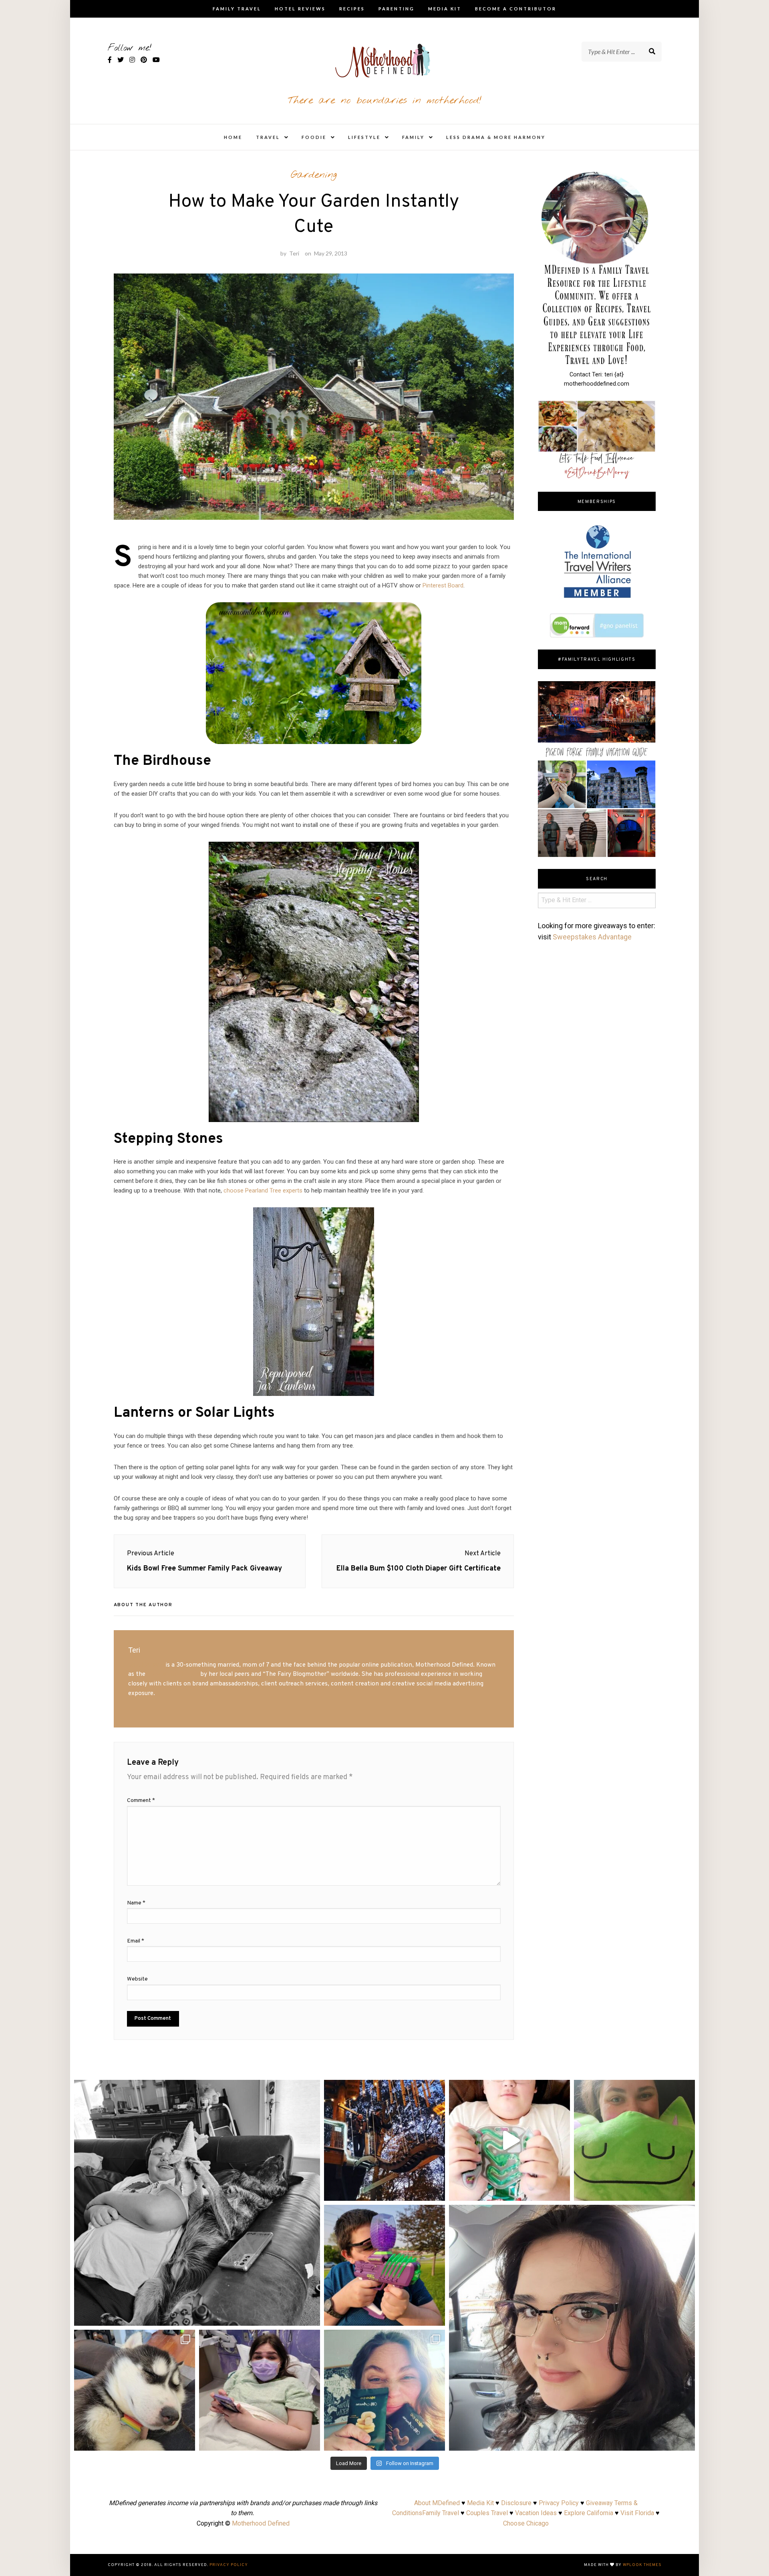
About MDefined (437, 2503)
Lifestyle (364, 137)
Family (413, 137)
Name (136, 1903)
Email (136, 1941)
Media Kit (445, 9)
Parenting (397, 9)
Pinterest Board (443, 585)
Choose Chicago (526, 2523)
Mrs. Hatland (146, 1665)
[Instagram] (310, 2316)
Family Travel (237, 9)
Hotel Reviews (300, 9)
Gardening (314, 175)
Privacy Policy (559, 2503)
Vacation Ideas (536, 2513)
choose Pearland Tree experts (263, 1190)
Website (137, 1979)
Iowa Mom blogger (173, 1674)
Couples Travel (487, 2513)
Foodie (314, 137)
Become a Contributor (516, 9)
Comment (141, 1801)
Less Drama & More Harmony (496, 137)
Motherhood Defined (261, 2523)
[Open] (197, 2203)
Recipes (352, 9)
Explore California (589, 2513)
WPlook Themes (642, 2565)
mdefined (197, 2089)
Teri (294, 253)
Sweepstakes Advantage (592, 937)
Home (233, 137)
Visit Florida (637, 2513)
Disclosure (516, 2503)
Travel (268, 137)
